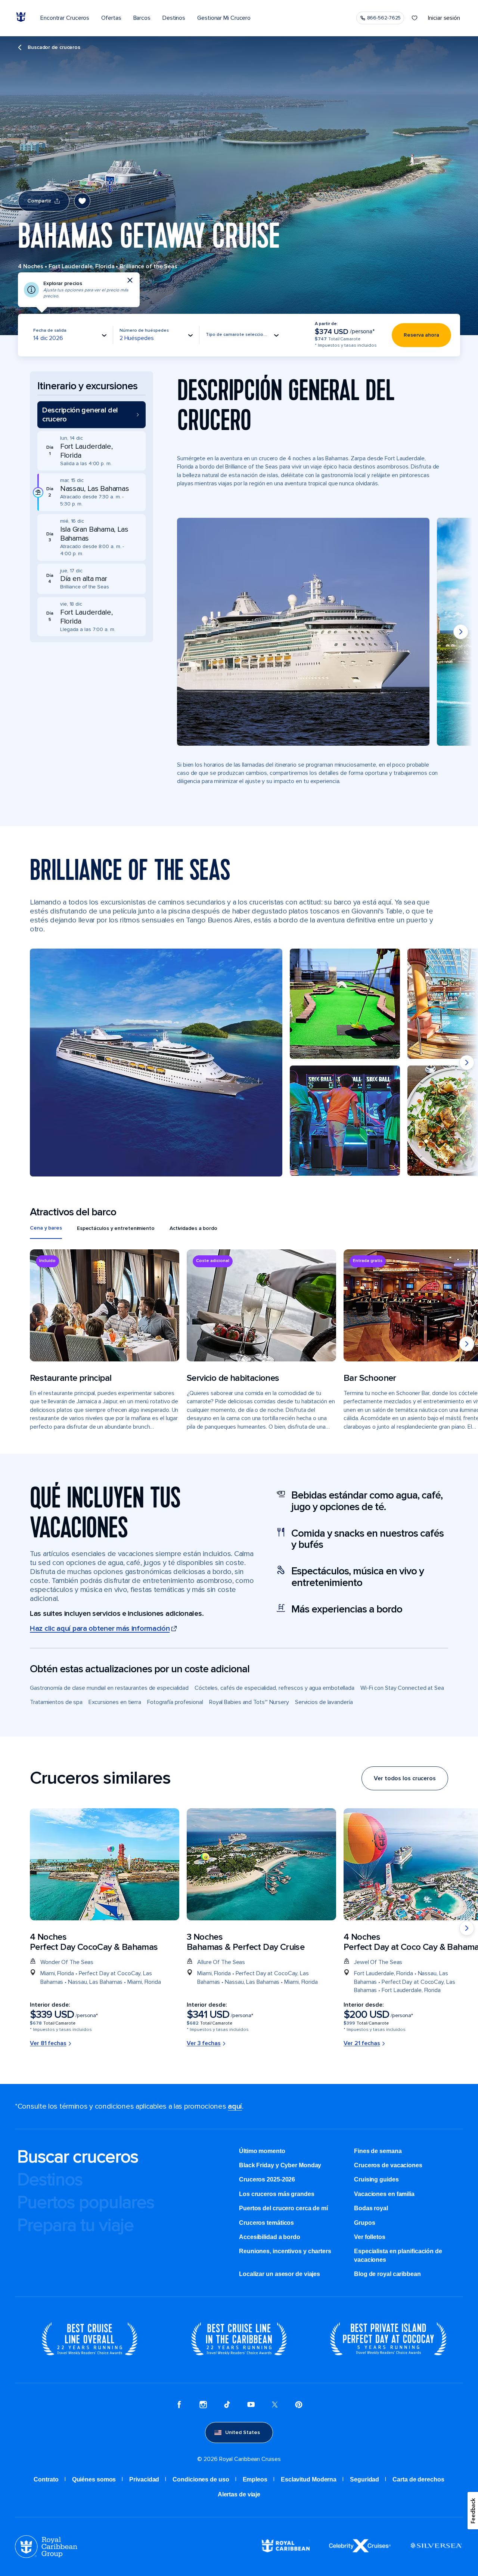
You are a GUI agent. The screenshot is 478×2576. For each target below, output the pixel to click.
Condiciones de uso (201, 2479)
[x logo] (275, 2406)
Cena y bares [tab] (46, 1228)
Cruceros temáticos (266, 2223)
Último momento (262, 2151)
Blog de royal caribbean (387, 2274)
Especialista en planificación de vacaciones (398, 2255)
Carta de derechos (418, 2479)
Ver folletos (370, 2237)
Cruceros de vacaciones (388, 2165)
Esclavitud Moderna (309, 2479)
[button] (91, 415)
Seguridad (364, 2479)
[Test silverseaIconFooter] (436, 2551)
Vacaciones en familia (384, 2194)
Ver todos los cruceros (405, 1778)
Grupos (364, 2223)
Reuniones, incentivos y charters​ (285, 2251)
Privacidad (144, 2479)
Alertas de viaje (239, 2494)
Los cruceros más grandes (277, 2194)
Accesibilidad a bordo (270, 2237)
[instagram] (203, 2406)
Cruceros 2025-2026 (267, 2179)
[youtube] (251, 2406)
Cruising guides (376, 2179)
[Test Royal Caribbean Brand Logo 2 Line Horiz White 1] (286, 2550)
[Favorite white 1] (415, 18)
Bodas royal (371, 2208)
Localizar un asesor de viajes (280, 2274)
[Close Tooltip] (130, 280)
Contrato (46, 2479)
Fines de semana (378, 2151)
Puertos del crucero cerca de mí (283, 2208)
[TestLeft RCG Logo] (46, 2556)
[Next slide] (461, 632)
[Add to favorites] (82, 201)
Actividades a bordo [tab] (193, 1228)
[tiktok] (227, 2406)
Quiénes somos (94, 2479)
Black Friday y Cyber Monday (280, 2165)
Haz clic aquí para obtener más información (100, 1629)
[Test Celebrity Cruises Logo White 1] (360, 2550)
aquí (235, 2106)
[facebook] (179, 2406)
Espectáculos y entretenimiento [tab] (116, 1228)
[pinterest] (299, 2406)
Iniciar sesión (444, 18)
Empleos (255, 2479)
